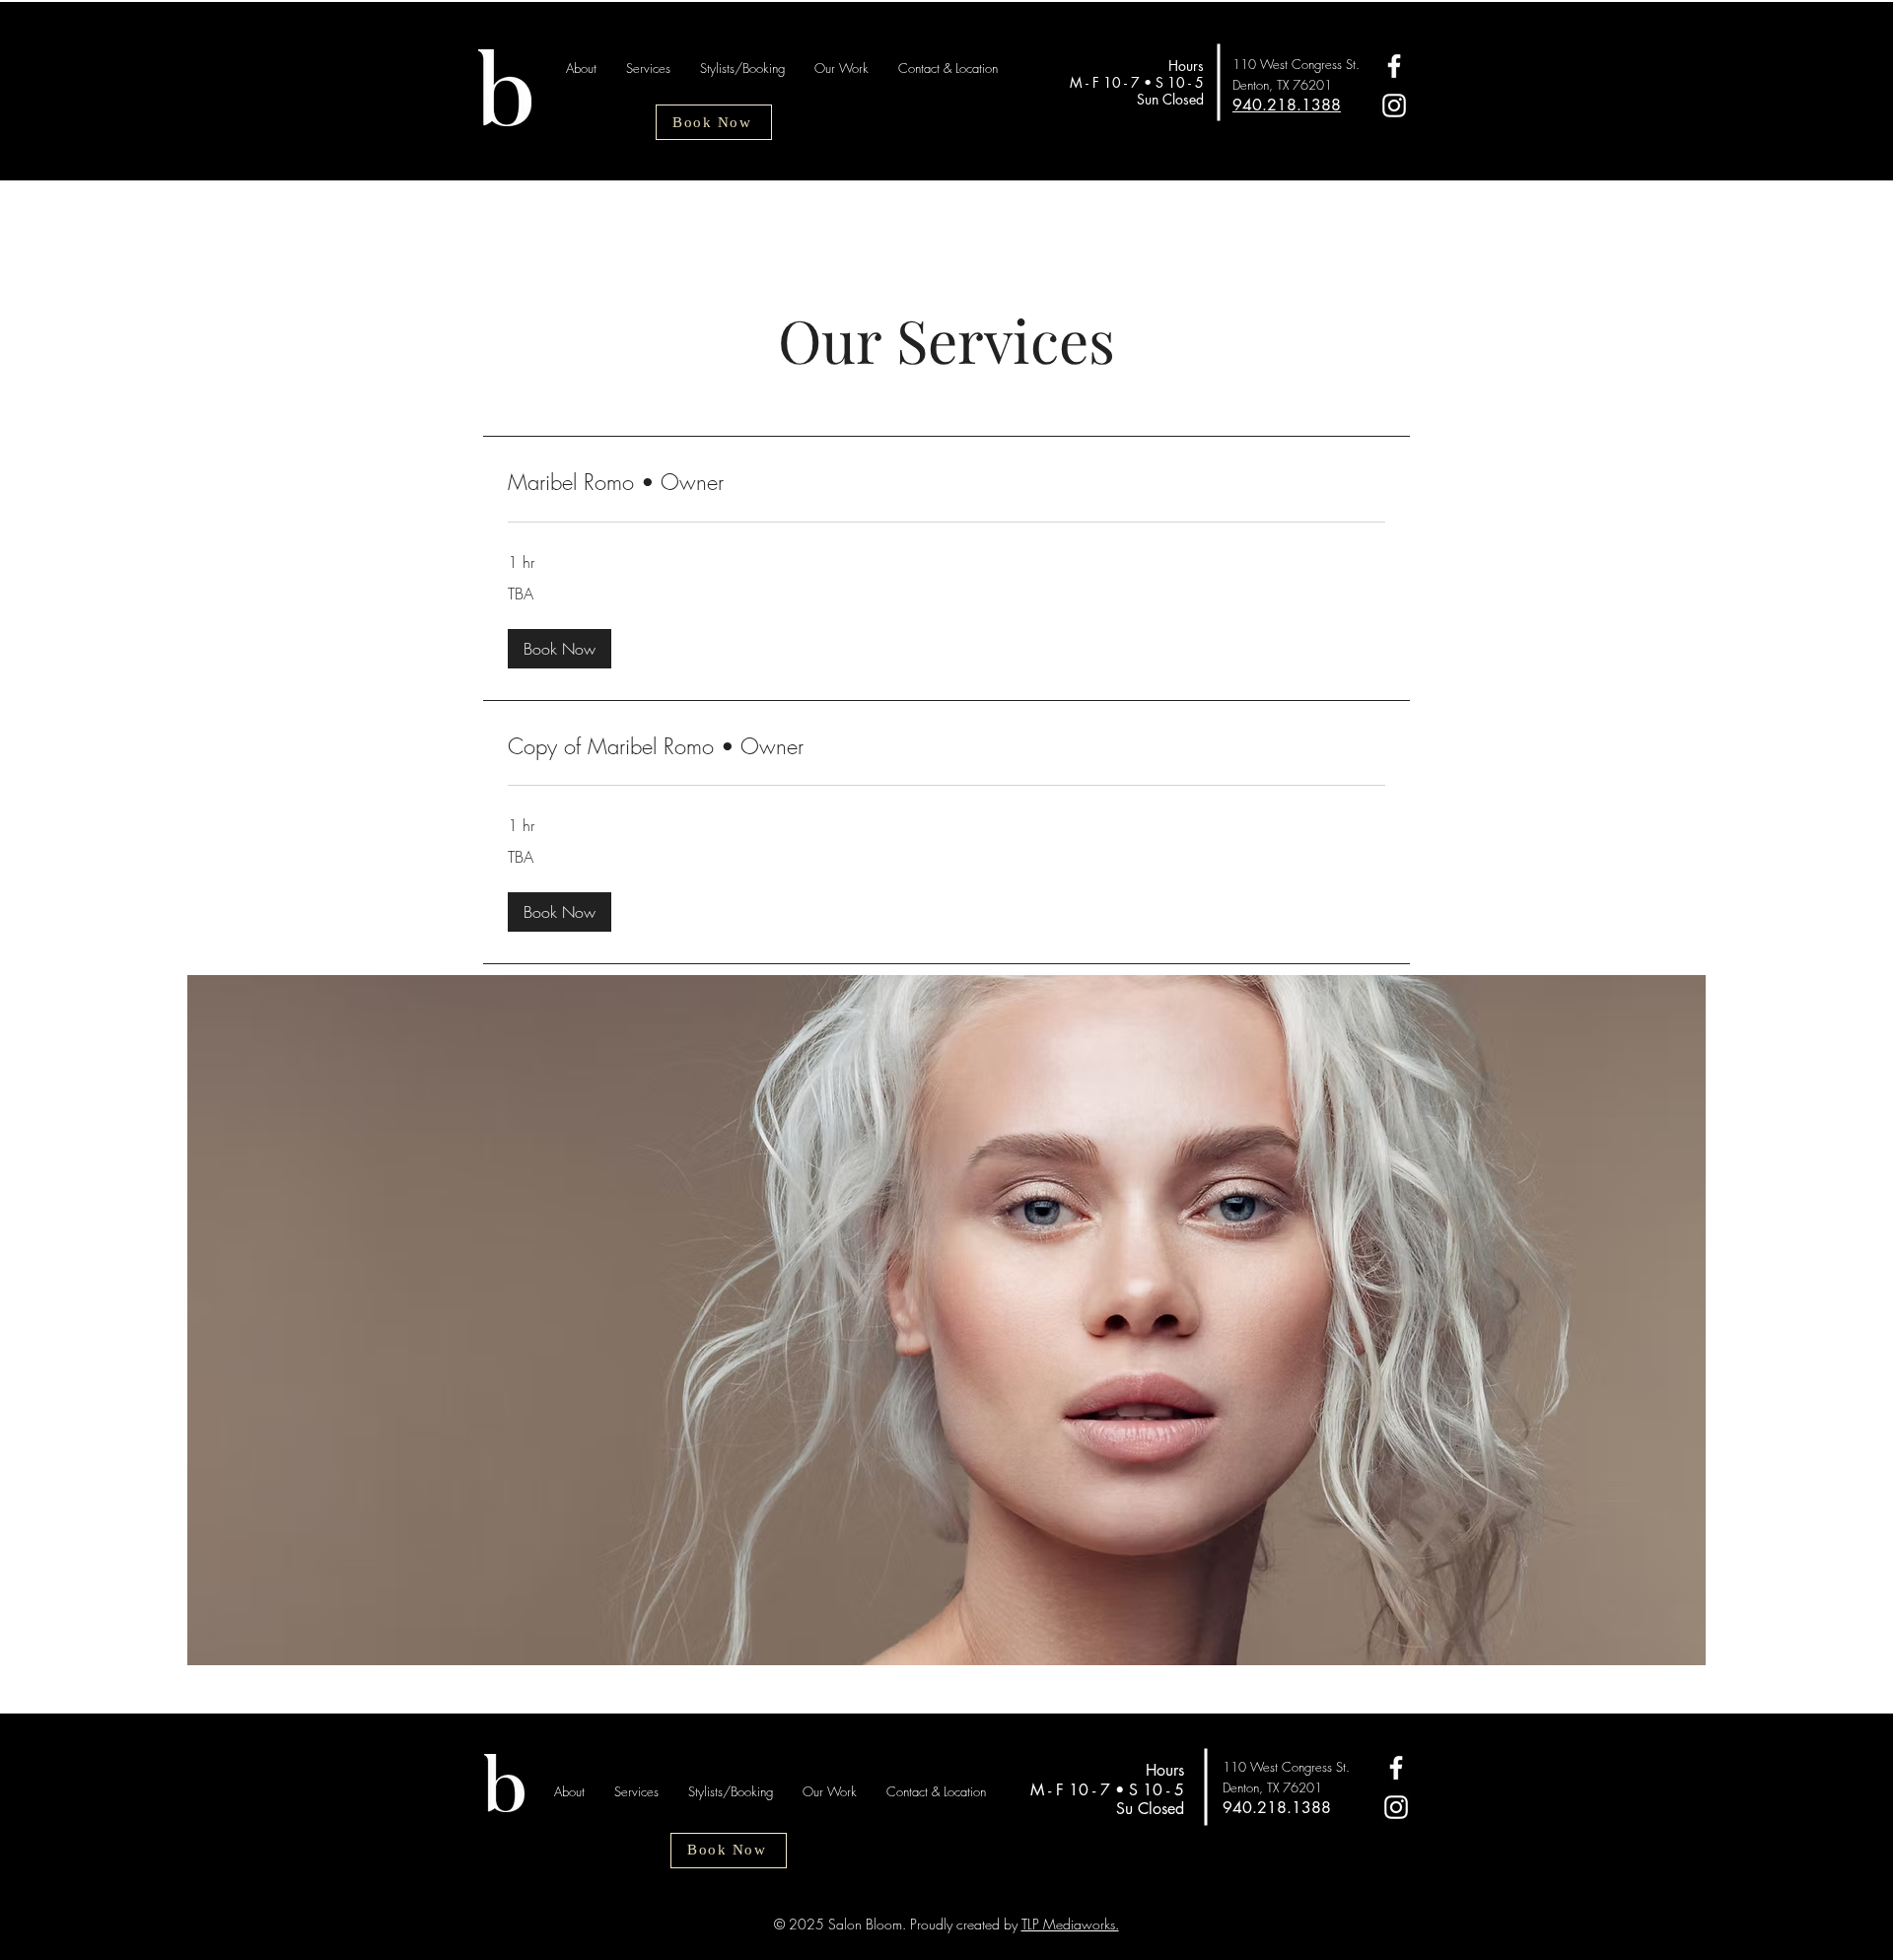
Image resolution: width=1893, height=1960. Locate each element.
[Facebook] (1394, 66)
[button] (560, 649)
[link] (946, 483)
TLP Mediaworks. (1070, 1924)
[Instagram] (1394, 105)
